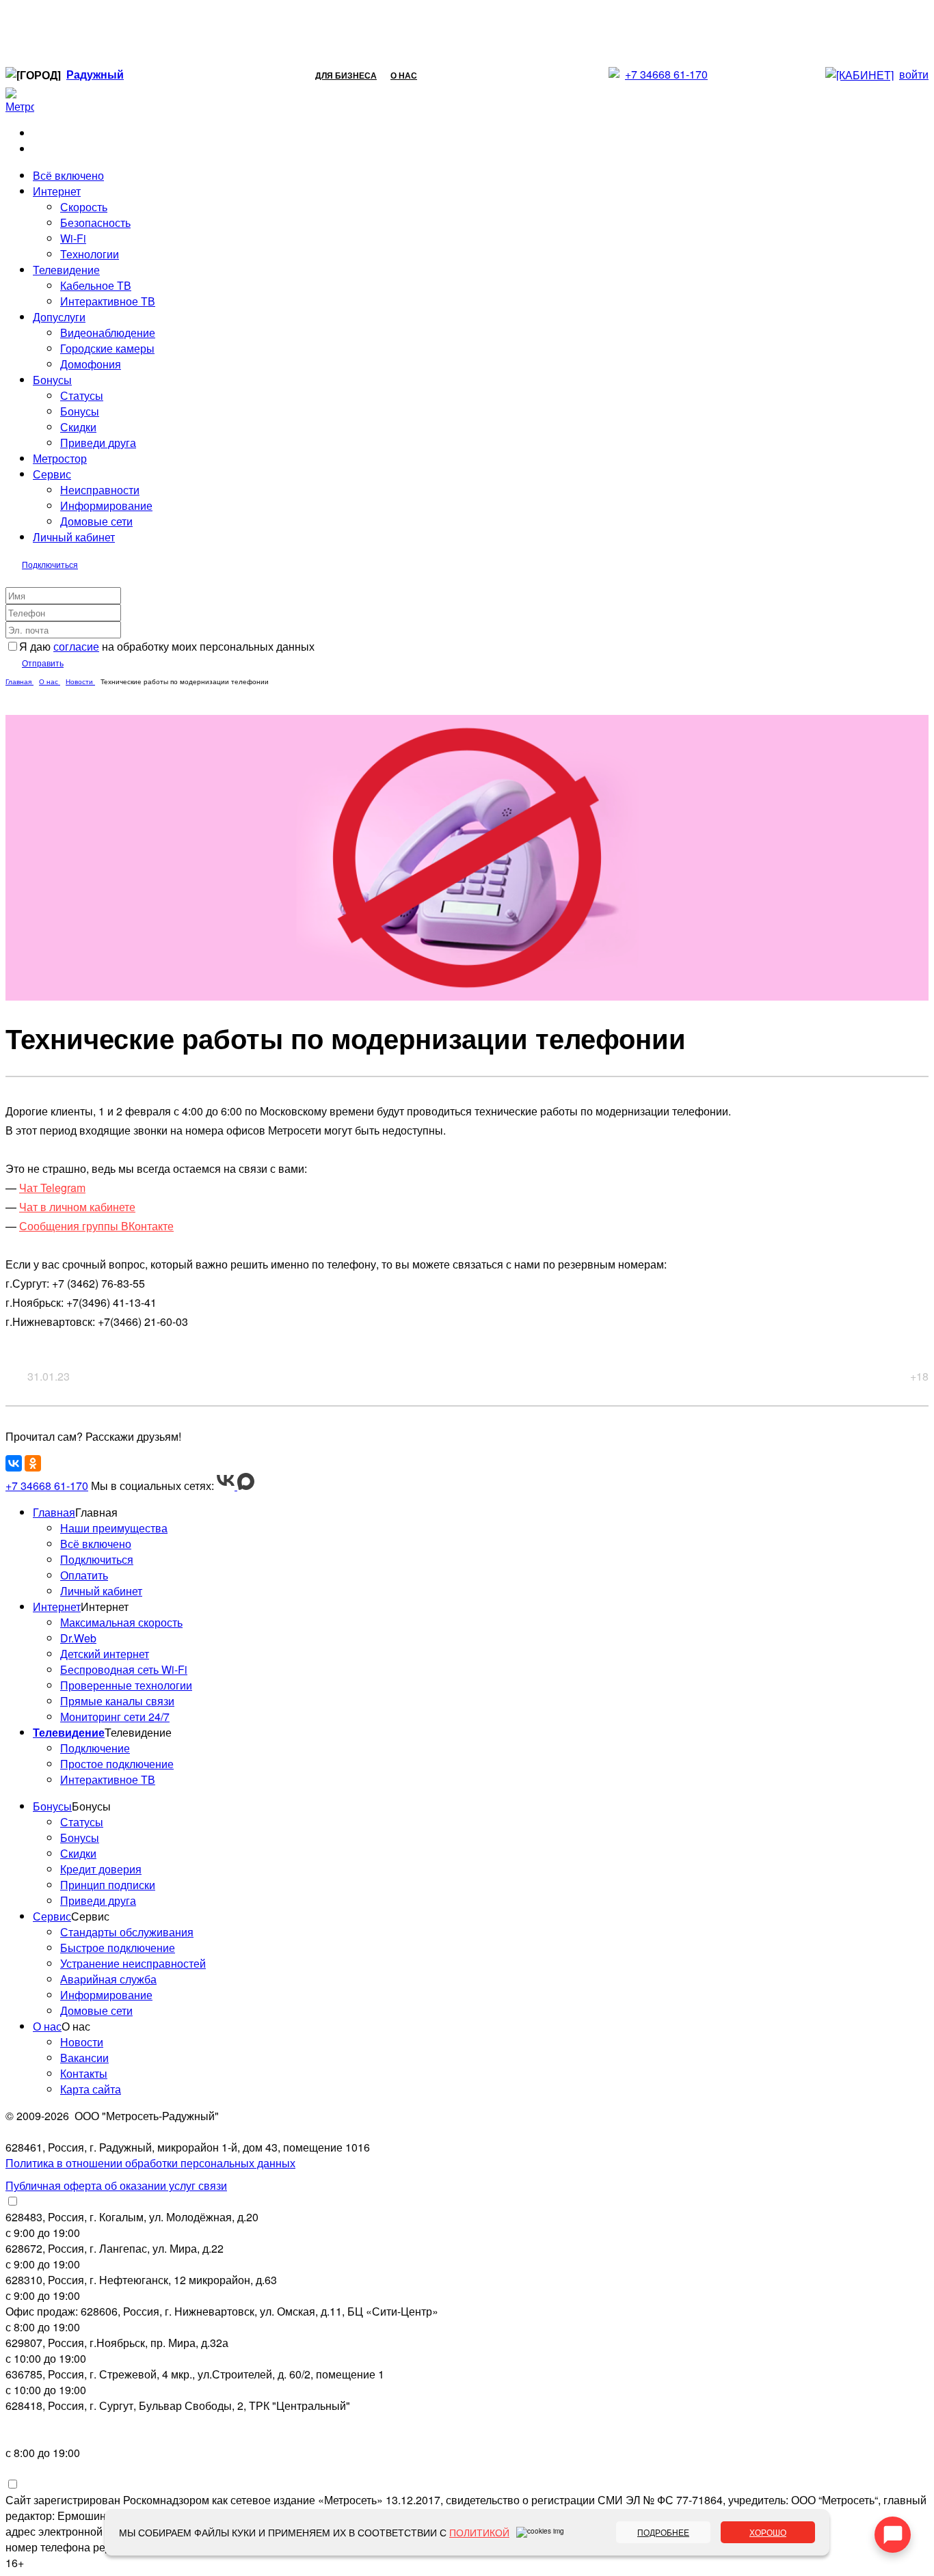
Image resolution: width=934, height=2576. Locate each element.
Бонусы (80, 411)
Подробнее (663, 2532)
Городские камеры (107, 348)
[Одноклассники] (33, 1463)
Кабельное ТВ (96, 285)
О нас (404, 75)
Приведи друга (98, 443)
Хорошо (768, 2532)
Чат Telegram (52, 1188)
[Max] (246, 1486)
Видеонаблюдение (108, 333)
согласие (76, 646)
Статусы (82, 395)
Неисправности (100, 490)
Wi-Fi (73, 238)
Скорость (84, 207)
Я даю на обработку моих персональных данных (167, 646)
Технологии (90, 254)
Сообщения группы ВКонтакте (96, 1226)
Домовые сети (96, 521)
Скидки (78, 427)
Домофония (91, 364)
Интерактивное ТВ (108, 301)
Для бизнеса (346, 75)
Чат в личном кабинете (77, 1207)
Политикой (479, 2532)
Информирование (106, 505)
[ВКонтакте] (14, 1463)
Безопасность (95, 222)
